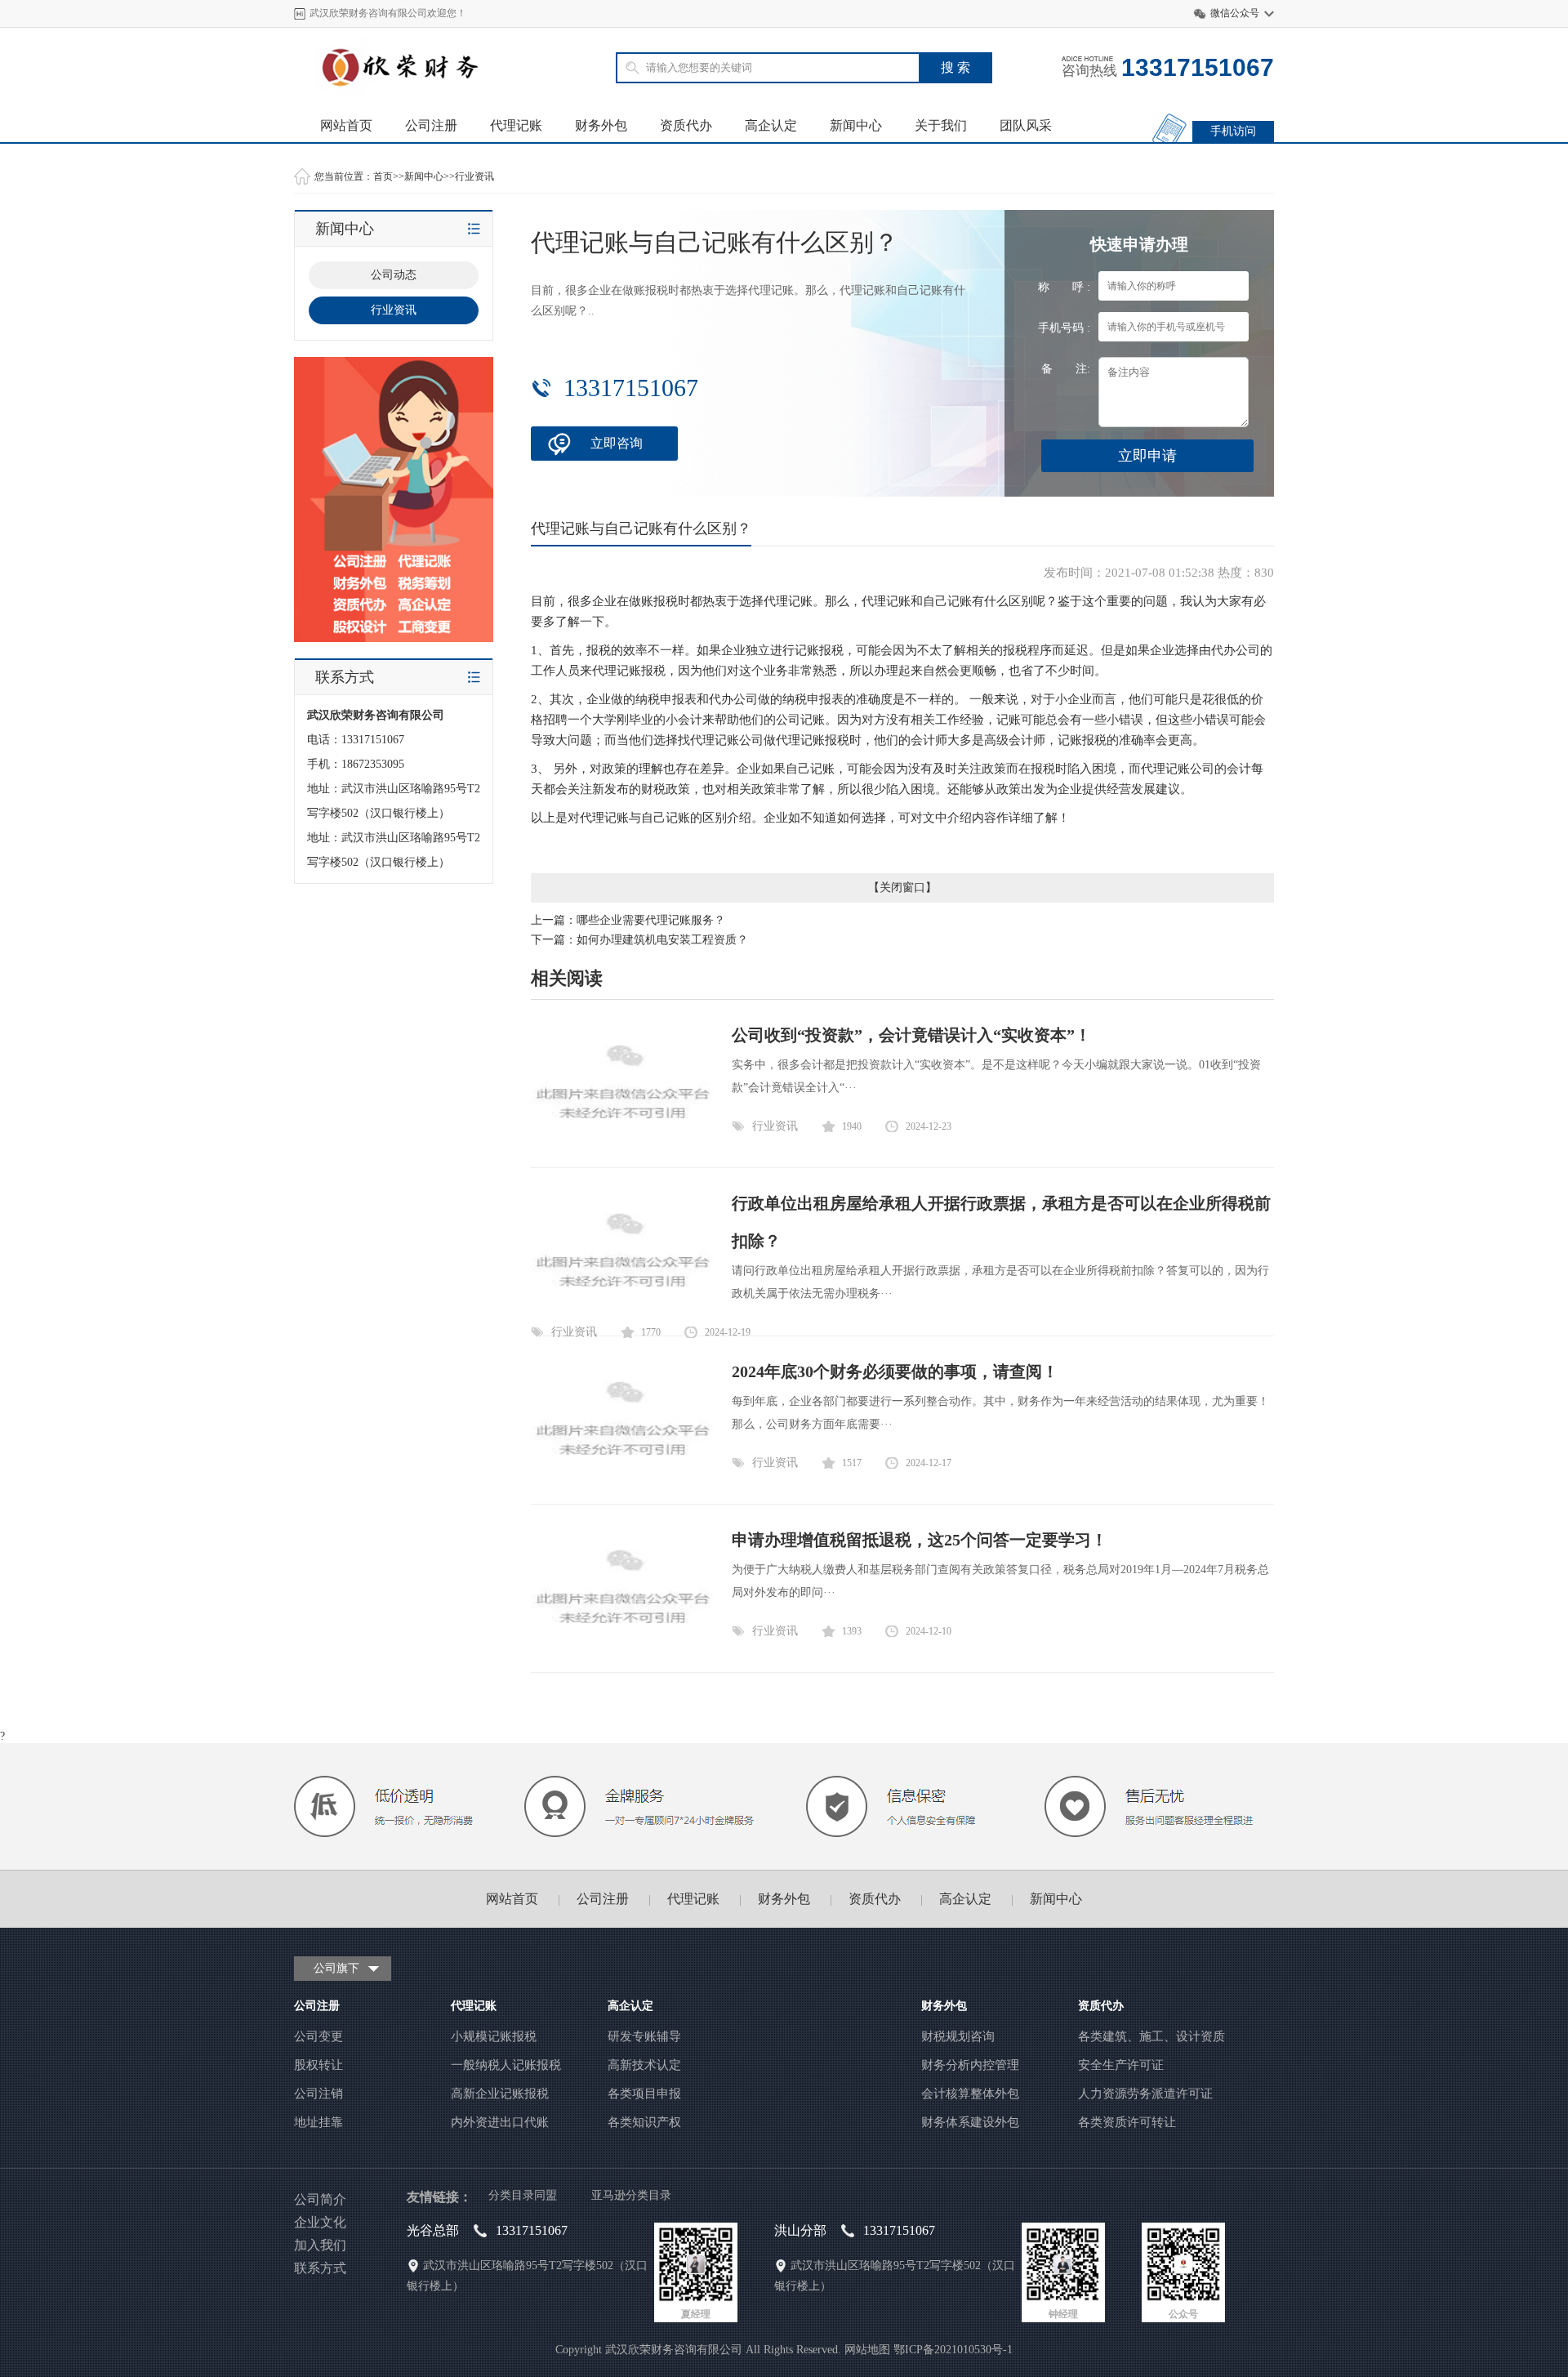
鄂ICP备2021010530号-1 (953, 2350)
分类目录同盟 (523, 2195)
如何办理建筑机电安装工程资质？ (662, 940)
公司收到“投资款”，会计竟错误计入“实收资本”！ (911, 1035)
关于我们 (941, 125)
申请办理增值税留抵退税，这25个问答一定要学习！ (920, 1540)
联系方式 (320, 2268)
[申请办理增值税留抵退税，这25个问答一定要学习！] (623, 1645)
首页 (383, 176)
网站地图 (867, 2350)
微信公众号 (1235, 13)
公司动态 (394, 275)
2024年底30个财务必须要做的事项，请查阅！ (895, 1371)
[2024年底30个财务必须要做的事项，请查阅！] (623, 1476)
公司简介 (320, 2199)
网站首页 (346, 125)
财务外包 (601, 125)
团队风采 (1026, 125)
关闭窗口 (902, 887)
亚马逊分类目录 (631, 2195)
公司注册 (431, 125)
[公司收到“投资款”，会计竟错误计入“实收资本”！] (623, 1140)
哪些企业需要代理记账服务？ (651, 920)
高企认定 (771, 125)
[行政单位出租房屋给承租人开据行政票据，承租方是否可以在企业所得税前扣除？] (623, 1308)
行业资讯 (474, 176)
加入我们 (320, 2245)
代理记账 (516, 125)
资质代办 (686, 125)
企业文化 (320, 2222)
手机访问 (1233, 131)
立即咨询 (617, 443)
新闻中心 (856, 125)
